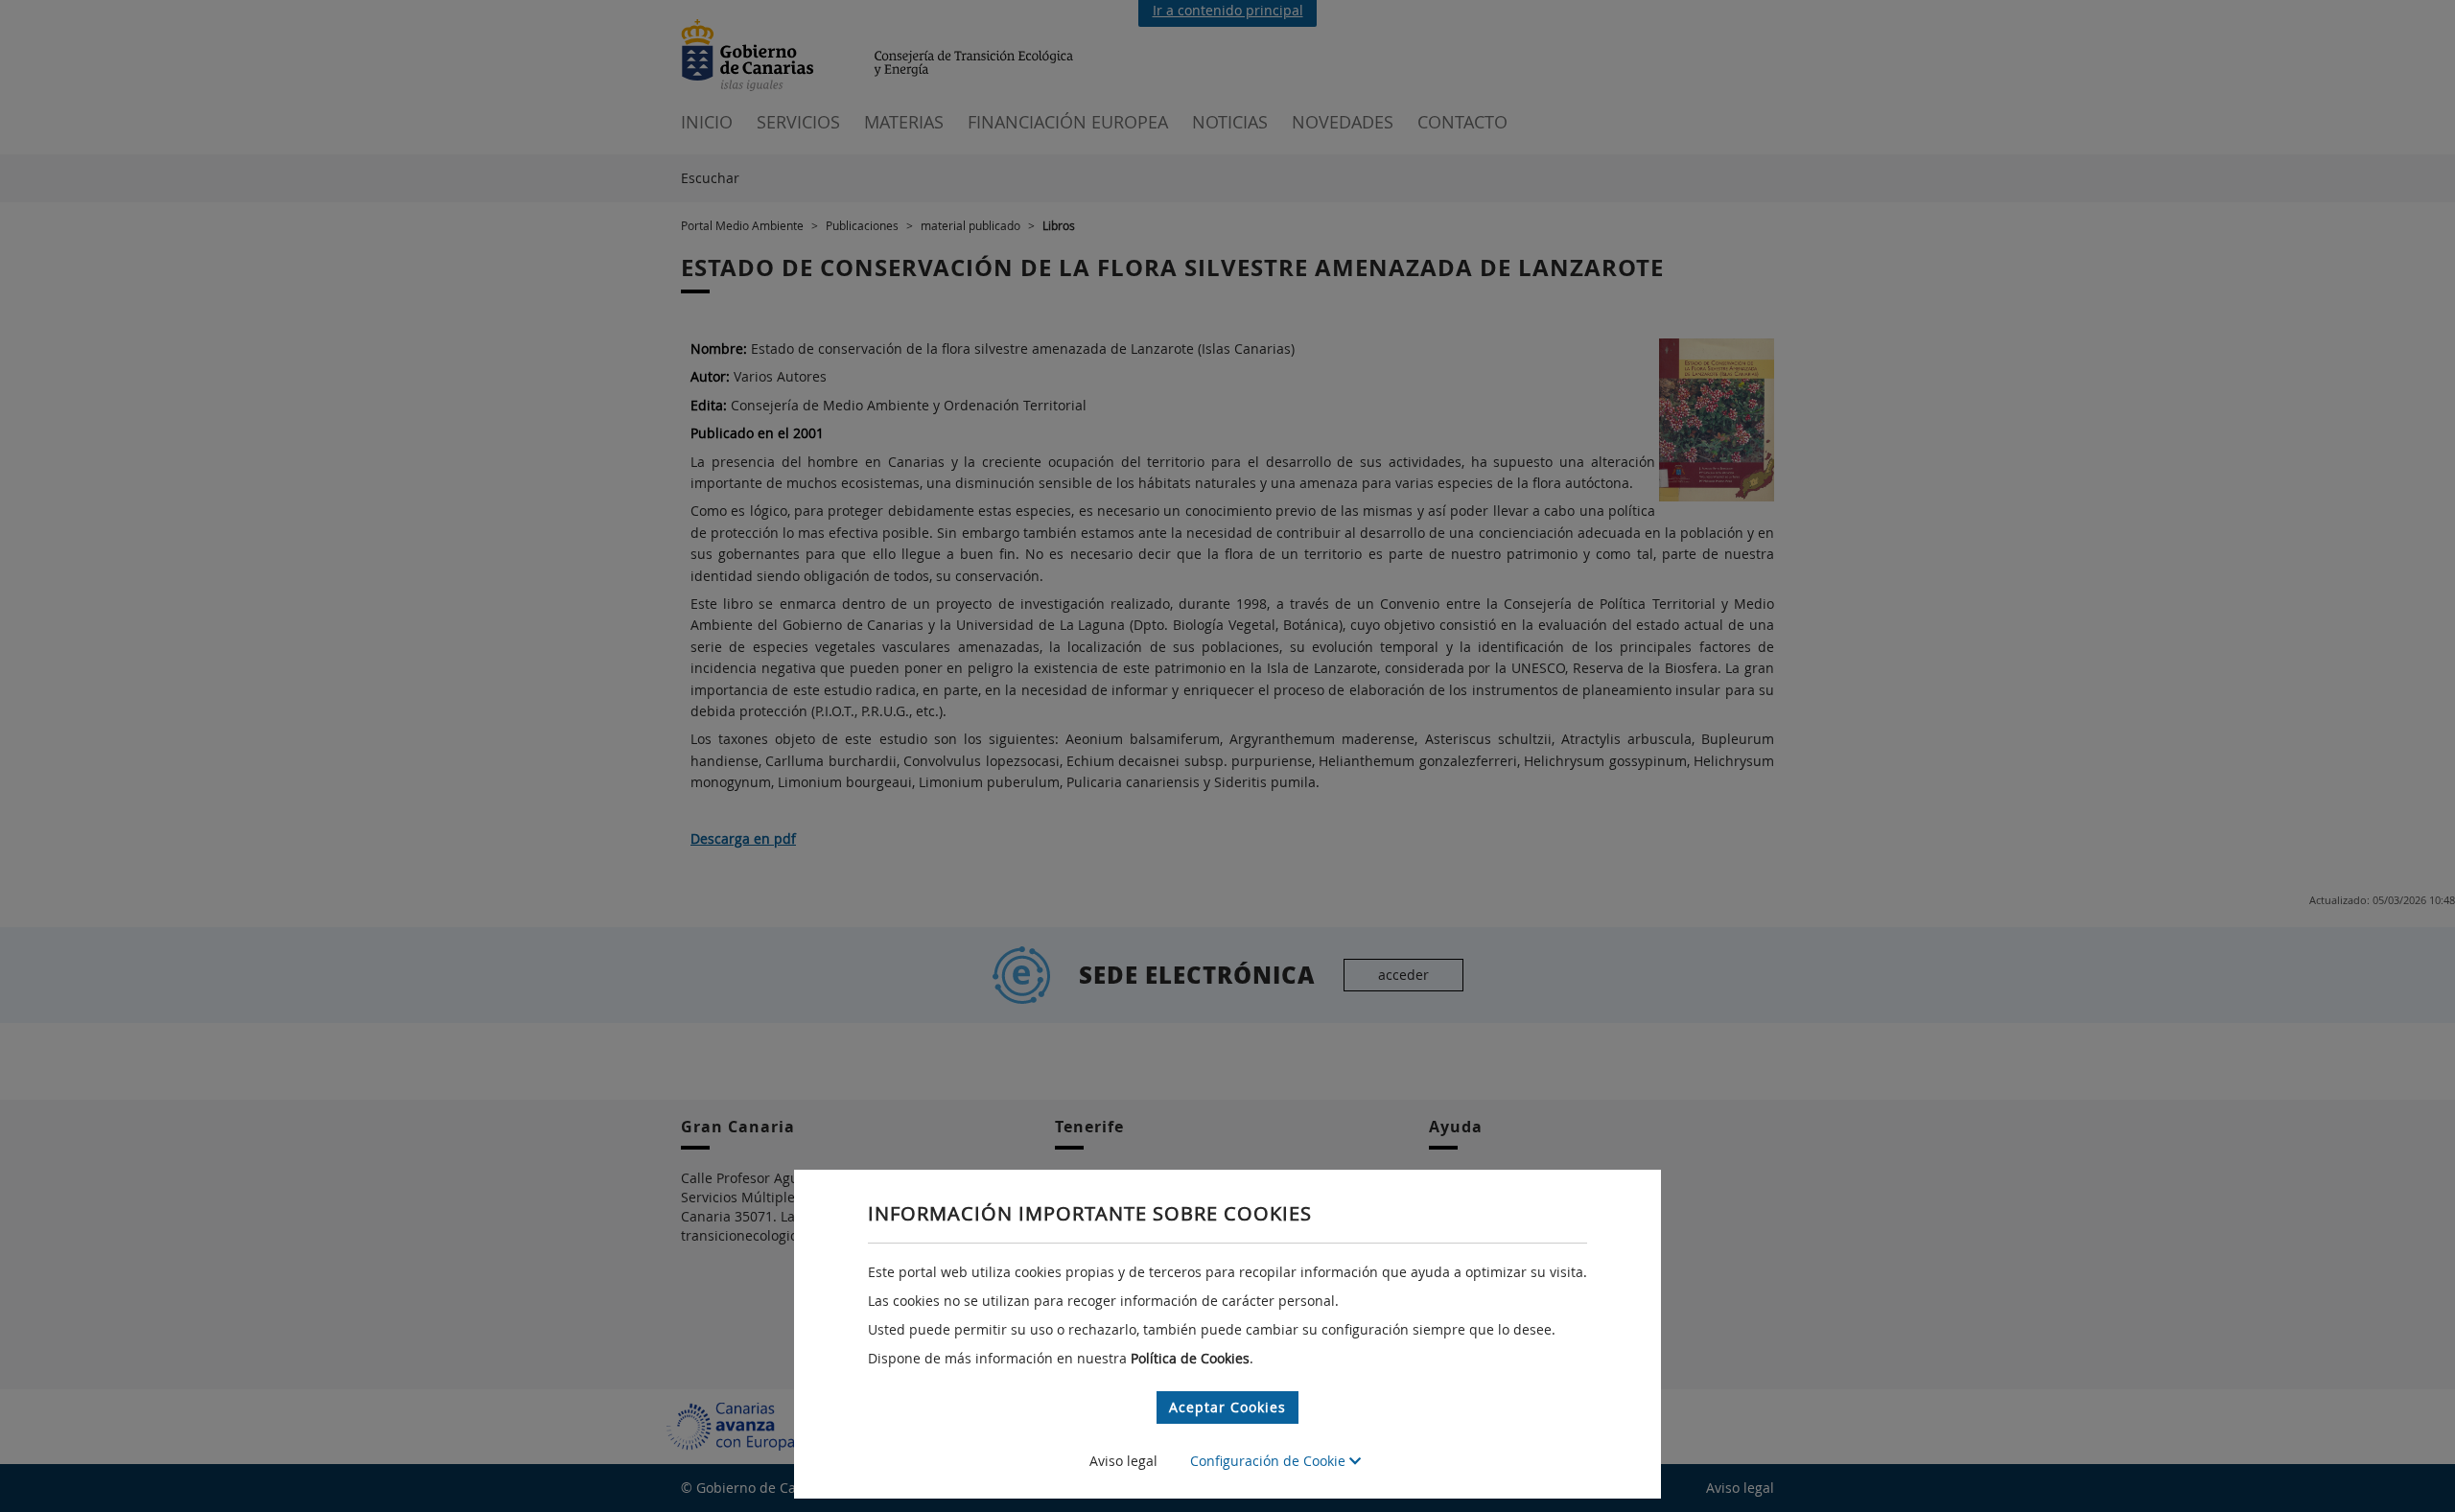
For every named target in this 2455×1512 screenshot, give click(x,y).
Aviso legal (1123, 1461)
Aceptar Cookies (1227, 1407)
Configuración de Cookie (1270, 1461)
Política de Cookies (1190, 1358)
